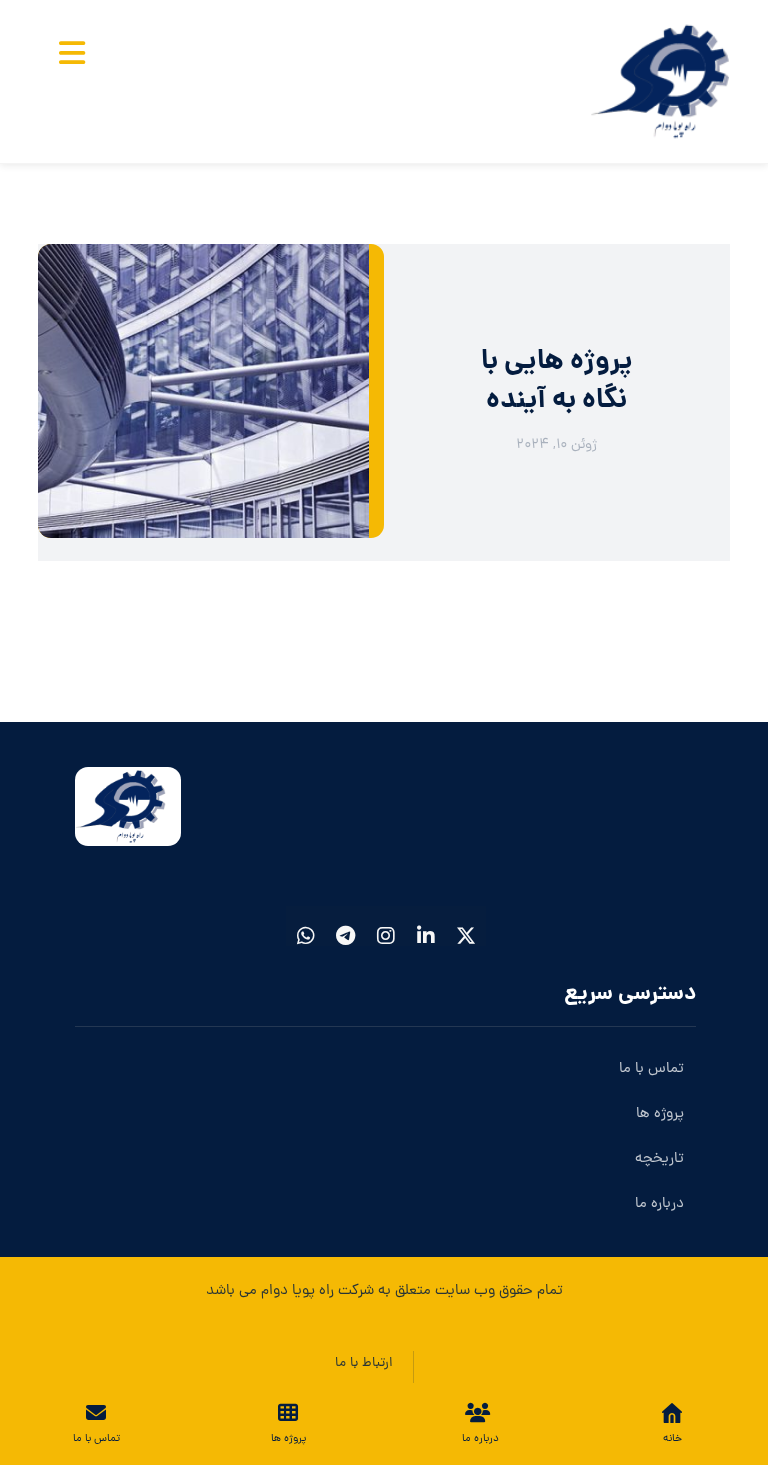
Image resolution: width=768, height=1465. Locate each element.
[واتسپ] (306, 926)
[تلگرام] (346, 926)
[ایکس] (466, 926)
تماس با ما (651, 1069)
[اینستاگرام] (386, 926)
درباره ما (659, 1204)
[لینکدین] (426, 926)
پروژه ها (660, 1114)
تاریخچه (659, 1159)
